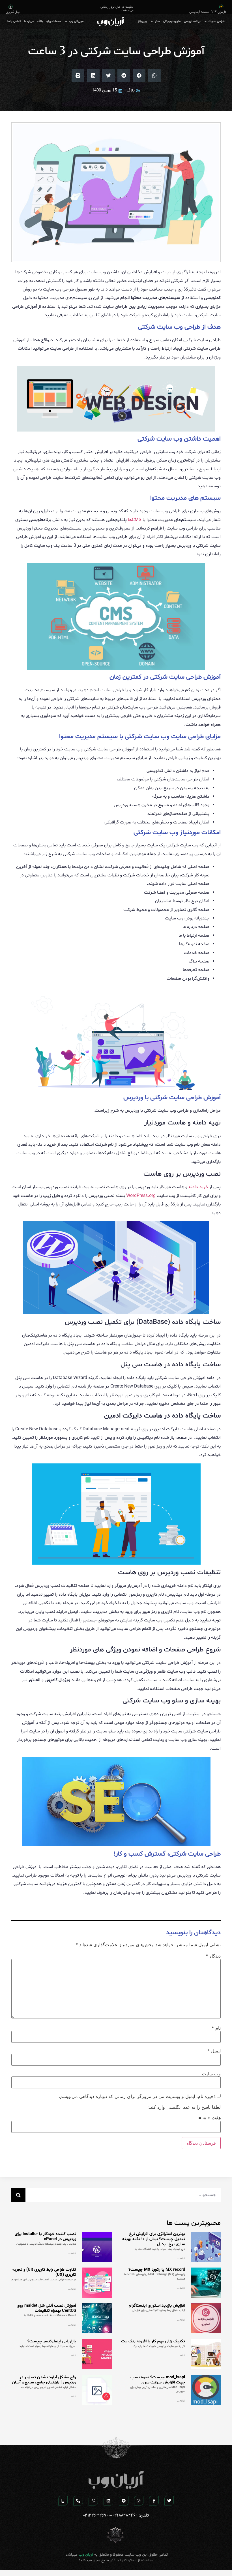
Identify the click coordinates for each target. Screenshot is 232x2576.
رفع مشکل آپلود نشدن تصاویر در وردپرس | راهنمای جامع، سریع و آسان (44, 2380)
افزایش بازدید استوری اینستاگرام (157, 2306)
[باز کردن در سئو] (152, 22)
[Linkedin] (108, 2501)
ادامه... (181, 2258)
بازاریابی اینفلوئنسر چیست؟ (52, 2341)
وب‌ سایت (211, 2074)
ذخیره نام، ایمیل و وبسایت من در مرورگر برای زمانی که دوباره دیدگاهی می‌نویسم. (137, 2096)
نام (216, 2028)
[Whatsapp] (93, 2501)
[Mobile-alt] (63, 2501)
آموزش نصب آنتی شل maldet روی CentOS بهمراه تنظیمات (46, 2308)
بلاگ (131, 90)
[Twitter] (169, 2501)
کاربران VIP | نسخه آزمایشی (208, 12)
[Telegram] (124, 2501)
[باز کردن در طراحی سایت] (206, 22)
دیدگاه (213, 1956)
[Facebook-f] (154, 2501)
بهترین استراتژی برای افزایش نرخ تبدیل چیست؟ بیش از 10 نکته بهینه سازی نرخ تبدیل (154, 2239)
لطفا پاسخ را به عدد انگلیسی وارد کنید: (184, 2107)
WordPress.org (141, 1196)
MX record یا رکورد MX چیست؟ (157, 2270)
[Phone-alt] (78, 2501)
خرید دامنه (198, 1187)
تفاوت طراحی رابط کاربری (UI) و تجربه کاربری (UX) (44, 2272)
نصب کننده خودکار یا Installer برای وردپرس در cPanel (45, 2237)
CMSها (135, 520)
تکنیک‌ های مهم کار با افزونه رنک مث (153, 2341)
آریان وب (86, 2555)
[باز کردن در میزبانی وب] (66, 22)
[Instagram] (139, 2501)
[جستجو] (18, 2195)
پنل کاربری (13, 12)
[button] (154, 75)
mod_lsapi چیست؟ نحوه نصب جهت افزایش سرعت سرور (158, 2380)
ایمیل (214, 2051)
